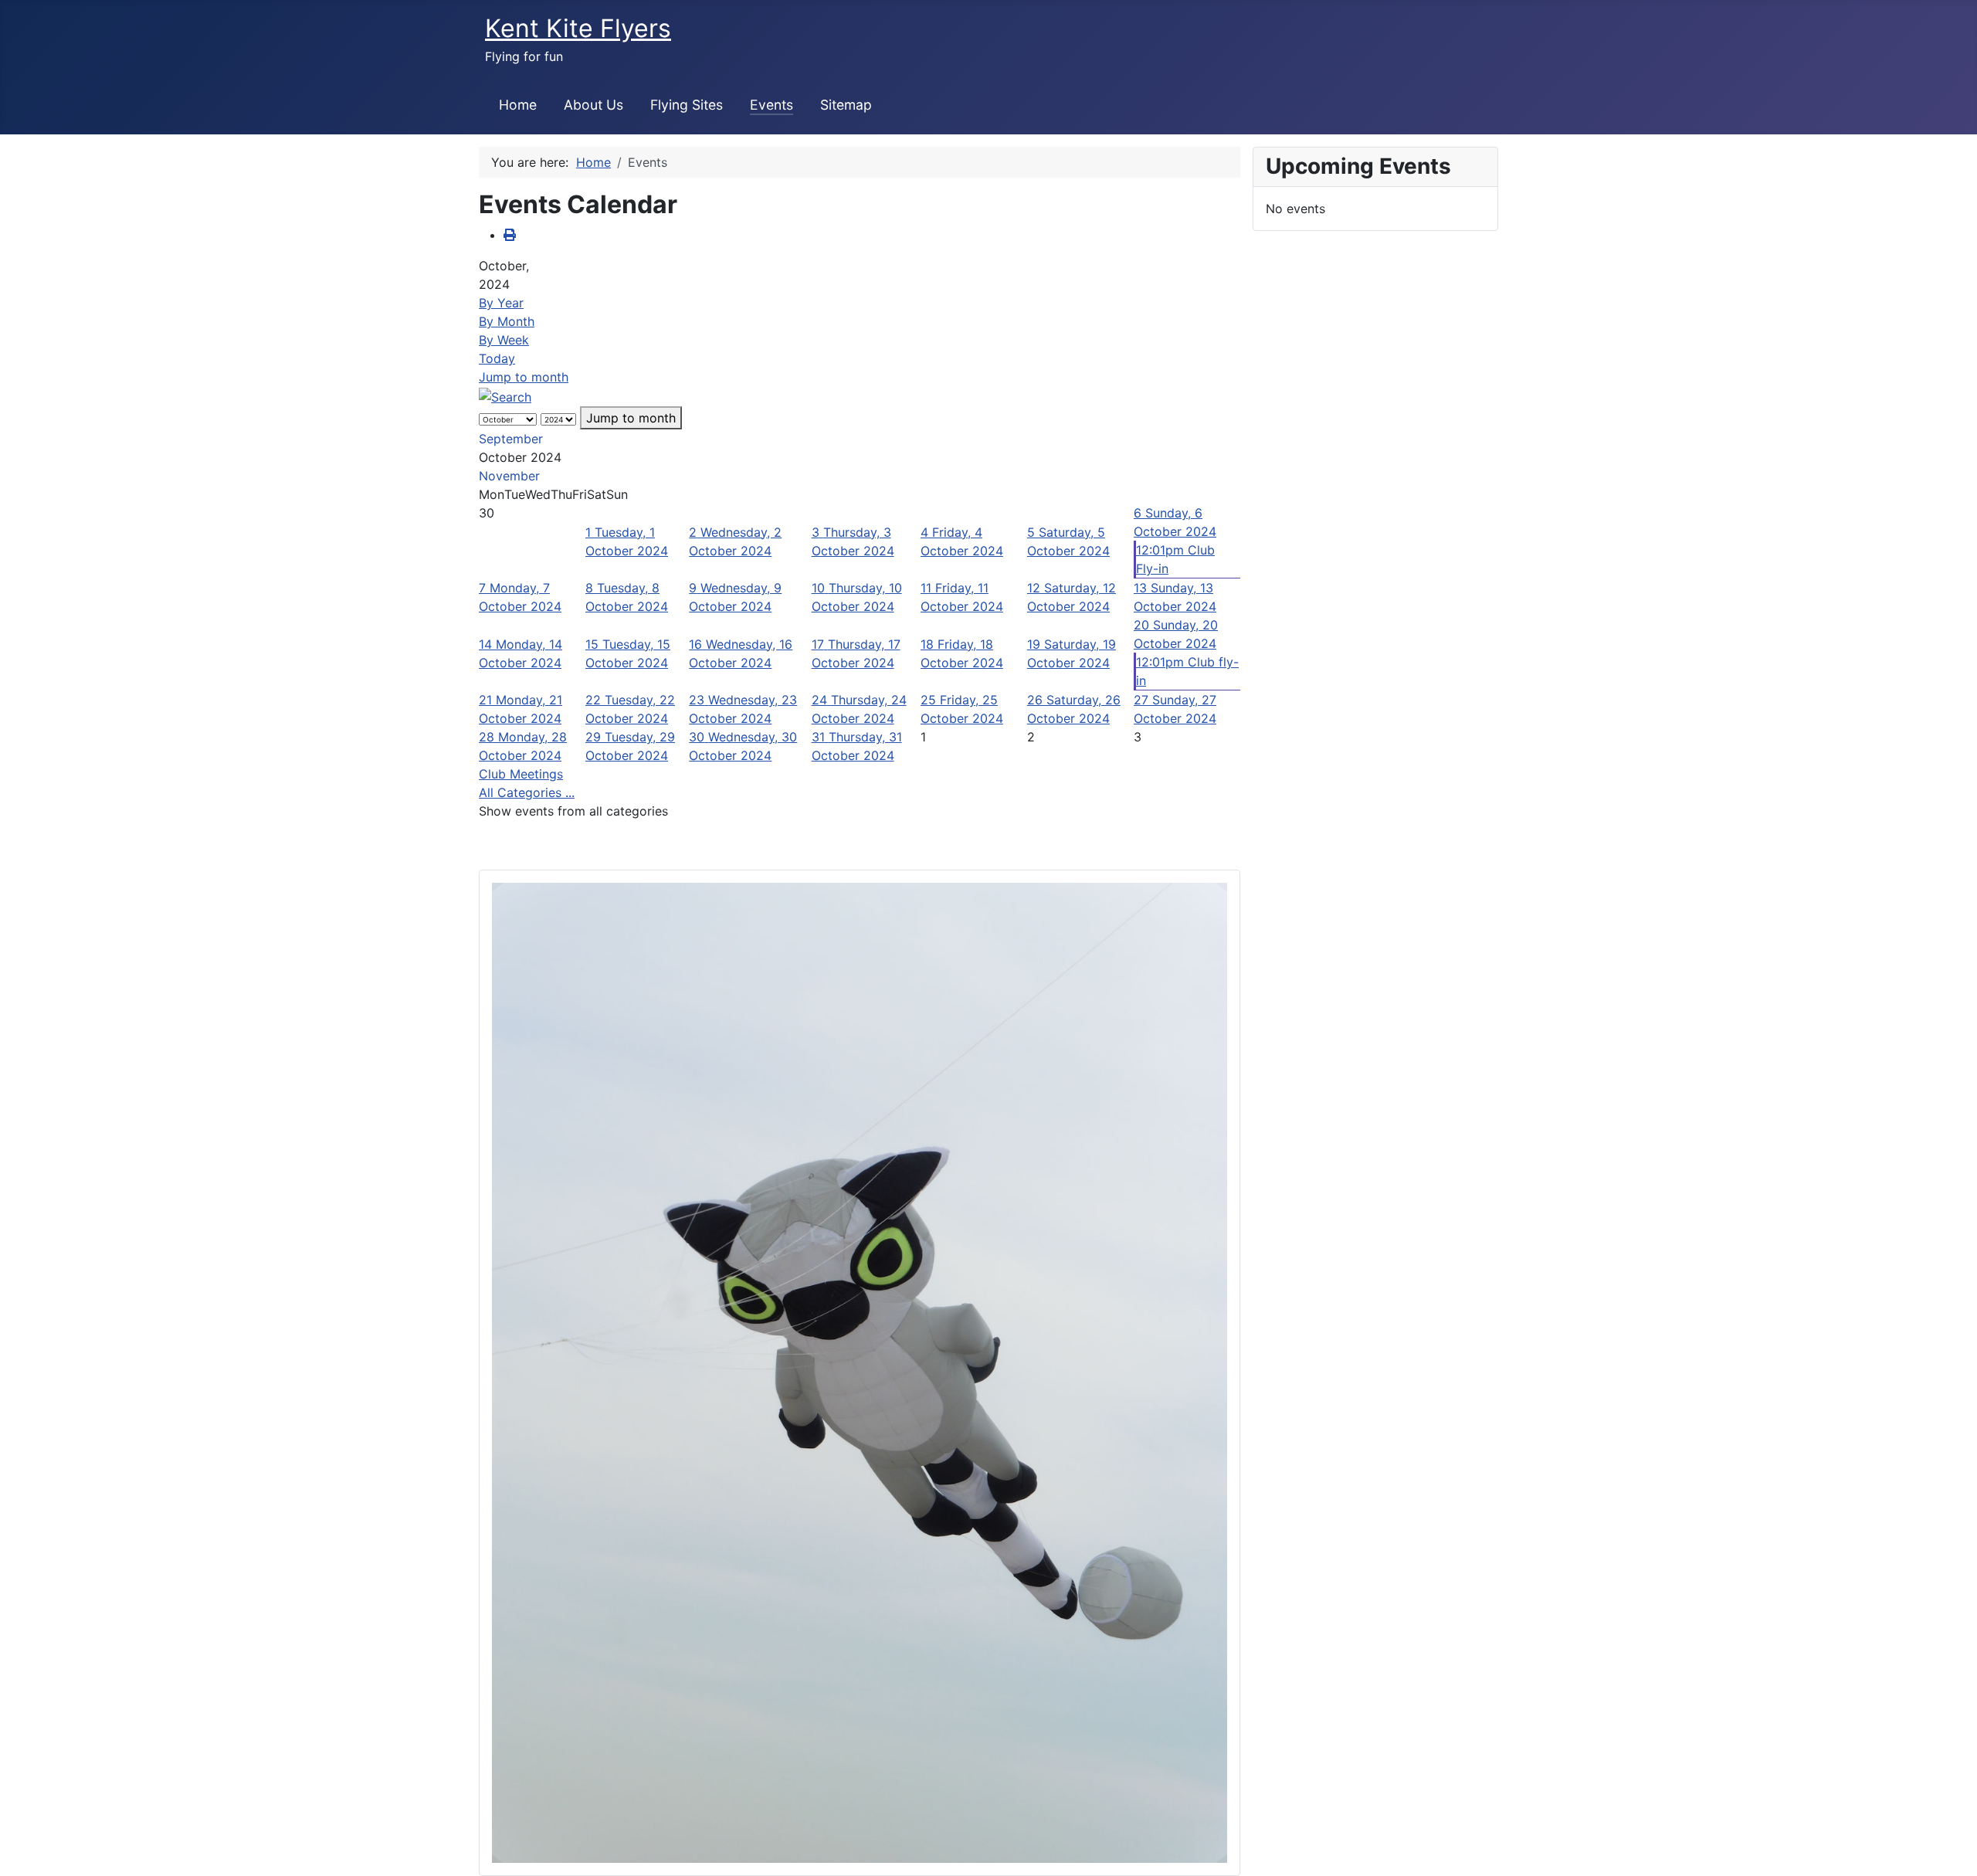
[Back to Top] (1950, 1847)
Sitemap (846, 105)
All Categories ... (527, 792)
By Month (507, 321)
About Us (593, 105)
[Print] (510, 235)
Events (771, 105)
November (509, 476)
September (511, 439)
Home (518, 105)
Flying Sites (687, 105)
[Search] (505, 395)
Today (497, 358)
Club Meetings (521, 774)
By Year (501, 303)
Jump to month (524, 377)
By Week (504, 340)
